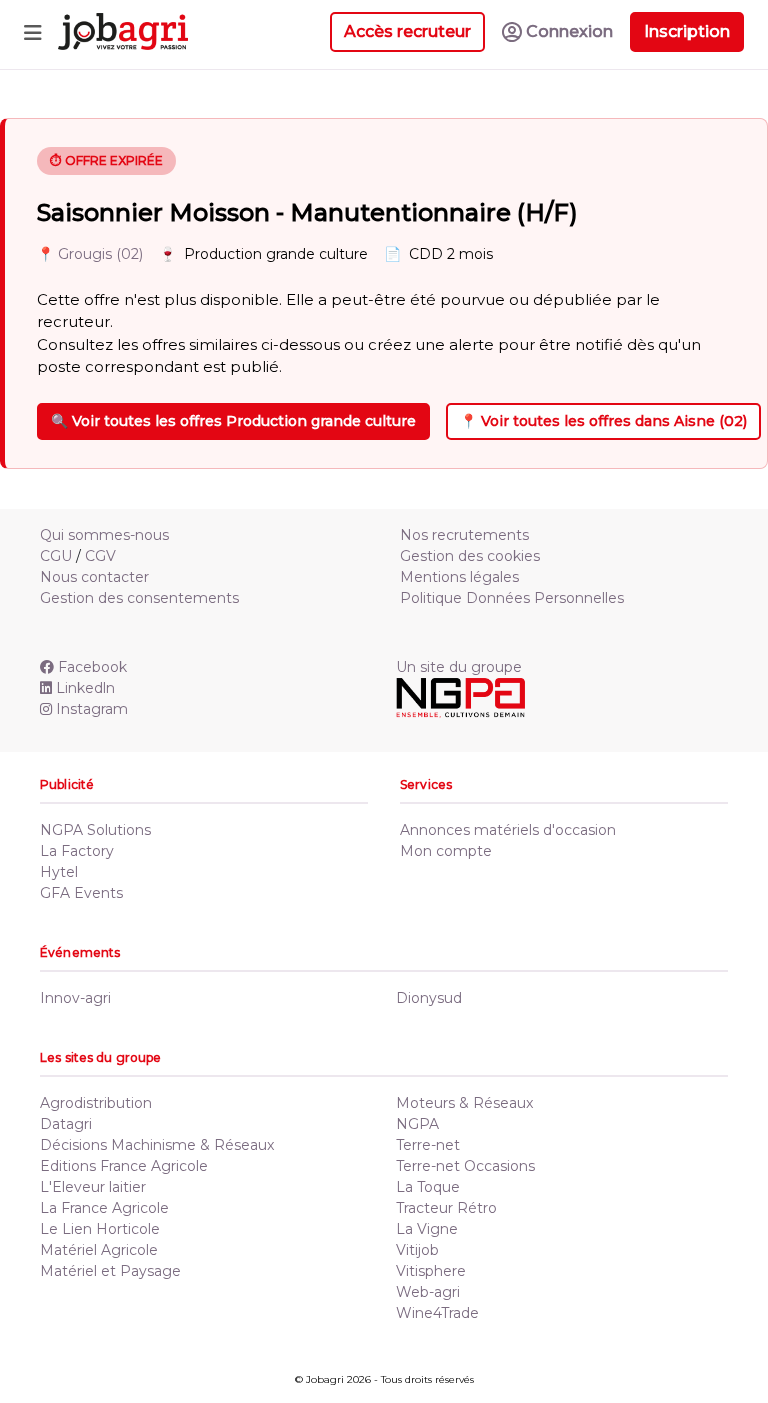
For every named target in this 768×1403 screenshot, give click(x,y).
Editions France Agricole (124, 1166)
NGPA (417, 1124)
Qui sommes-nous (104, 535)
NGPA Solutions (95, 830)
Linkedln (85, 688)
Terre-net (428, 1145)
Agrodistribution (96, 1103)
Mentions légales (459, 577)
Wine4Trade (437, 1313)
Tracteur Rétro (446, 1208)
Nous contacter (94, 577)
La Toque (428, 1187)
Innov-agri (75, 998)
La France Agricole (104, 1208)
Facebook (92, 667)
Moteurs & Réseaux (464, 1103)
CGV (100, 556)
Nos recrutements (464, 535)
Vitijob (417, 1250)
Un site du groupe (459, 667)
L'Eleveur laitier (93, 1187)
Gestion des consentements (139, 598)
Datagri (66, 1124)
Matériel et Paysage (110, 1271)
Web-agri (428, 1292)
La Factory (77, 851)
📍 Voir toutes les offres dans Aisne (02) (603, 421)
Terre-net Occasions (465, 1166)
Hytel (59, 872)
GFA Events (81, 893)
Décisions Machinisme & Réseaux (157, 1145)
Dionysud (429, 998)
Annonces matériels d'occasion (508, 830)
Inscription (687, 31)
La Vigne (427, 1229)
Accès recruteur (407, 31)
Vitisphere (431, 1271)
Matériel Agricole (99, 1250)
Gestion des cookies (470, 556)
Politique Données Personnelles (512, 598)
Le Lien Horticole (100, 1229)
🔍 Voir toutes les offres (233, 421)
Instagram (92, 709)
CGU (56, 556)
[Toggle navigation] (33, 32)
